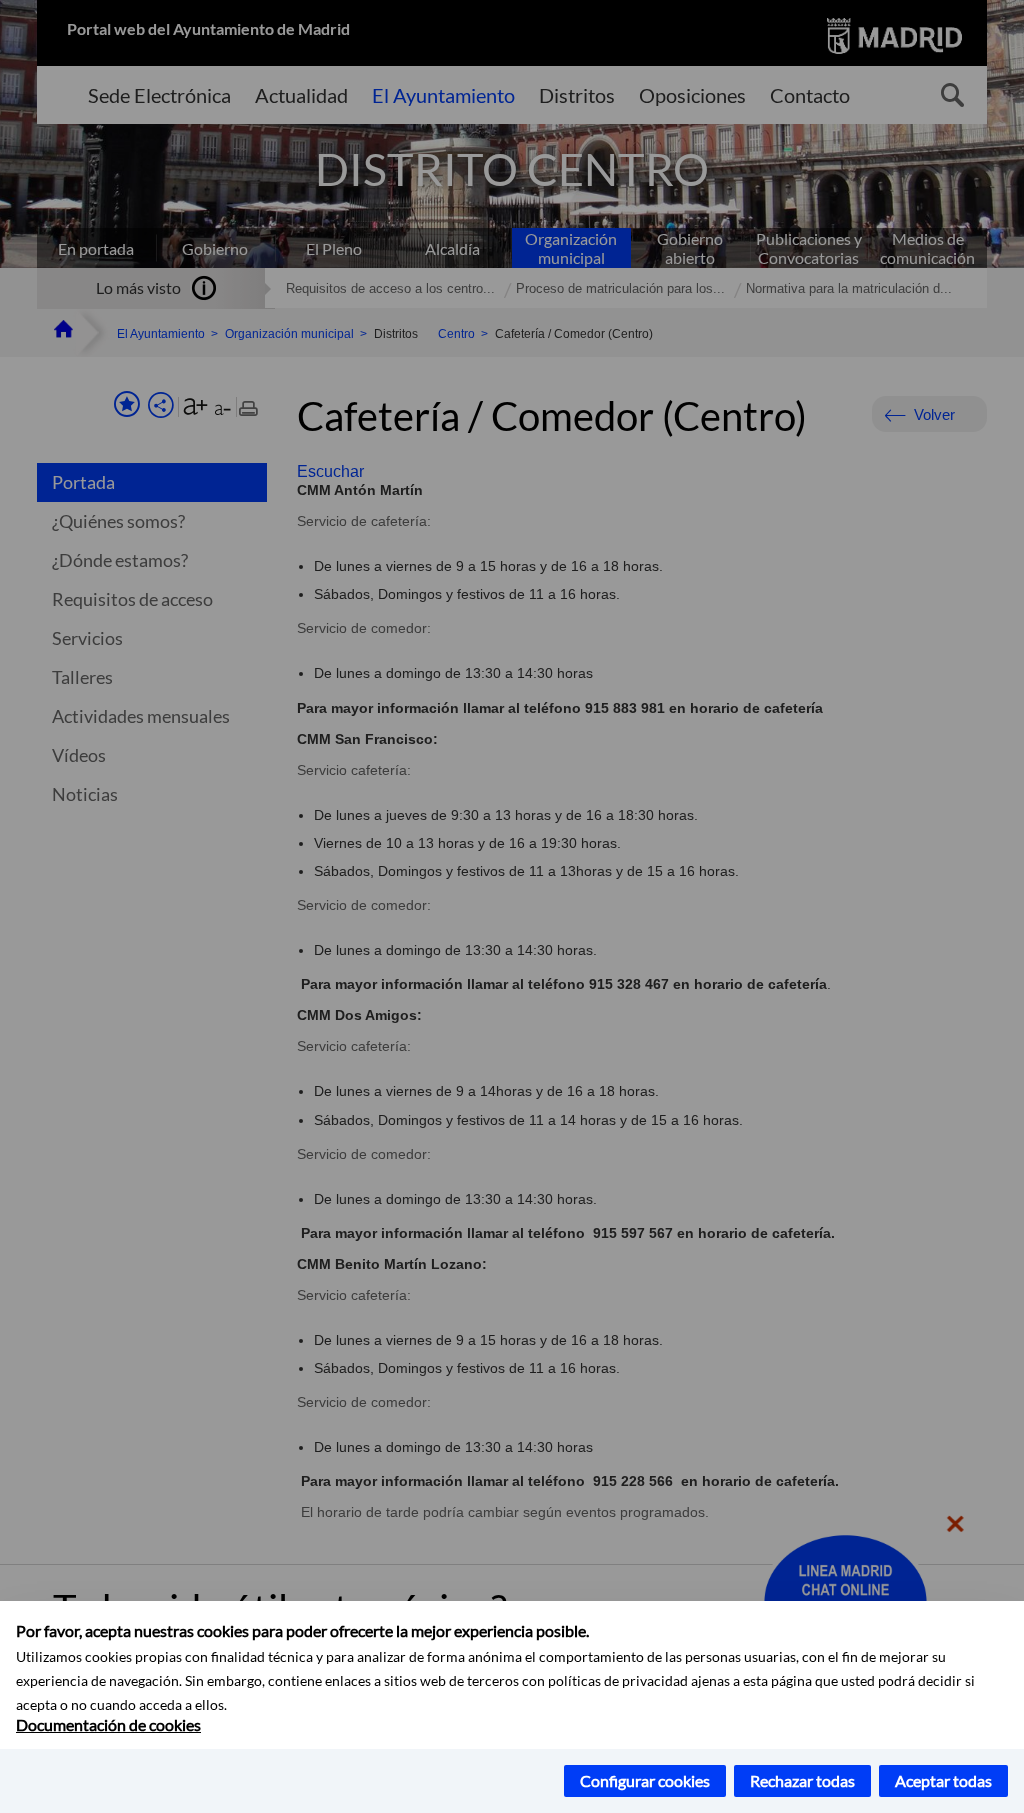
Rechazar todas (802, 1780)
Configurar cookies (645, 1780)
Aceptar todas (943, 1780)
